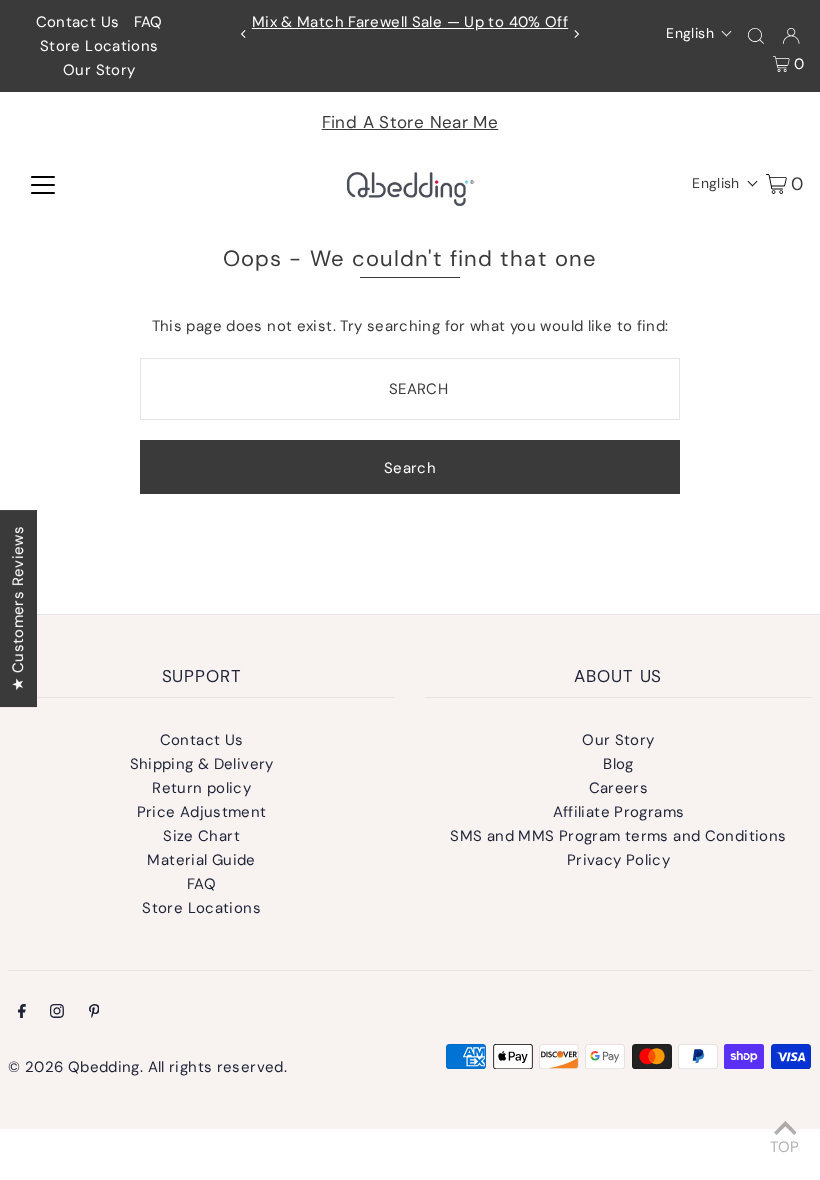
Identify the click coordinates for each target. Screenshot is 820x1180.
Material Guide (201, 860)
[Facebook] (22, 1013)
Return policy (201, 788)
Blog (618, 764)
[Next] (576, 34)
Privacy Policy (618, 860)
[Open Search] (756, 34)
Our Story (99, 70)
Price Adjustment (202, 812)
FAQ (148, 22)
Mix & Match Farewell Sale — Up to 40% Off (410, 22)
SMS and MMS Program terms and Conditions (618, 836)
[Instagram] (57, 1013)
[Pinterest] (94, 1013)
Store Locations (99, 46)
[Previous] (244, 34)
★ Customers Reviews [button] (18, 608)
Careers (619, 788)
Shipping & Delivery (202, 764)
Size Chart (201, 836)
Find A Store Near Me (410, 122)
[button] (699, 33)
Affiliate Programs (619, 812)
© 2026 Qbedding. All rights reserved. (147, 1067)
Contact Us (78, 22)
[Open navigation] (43, 183)
